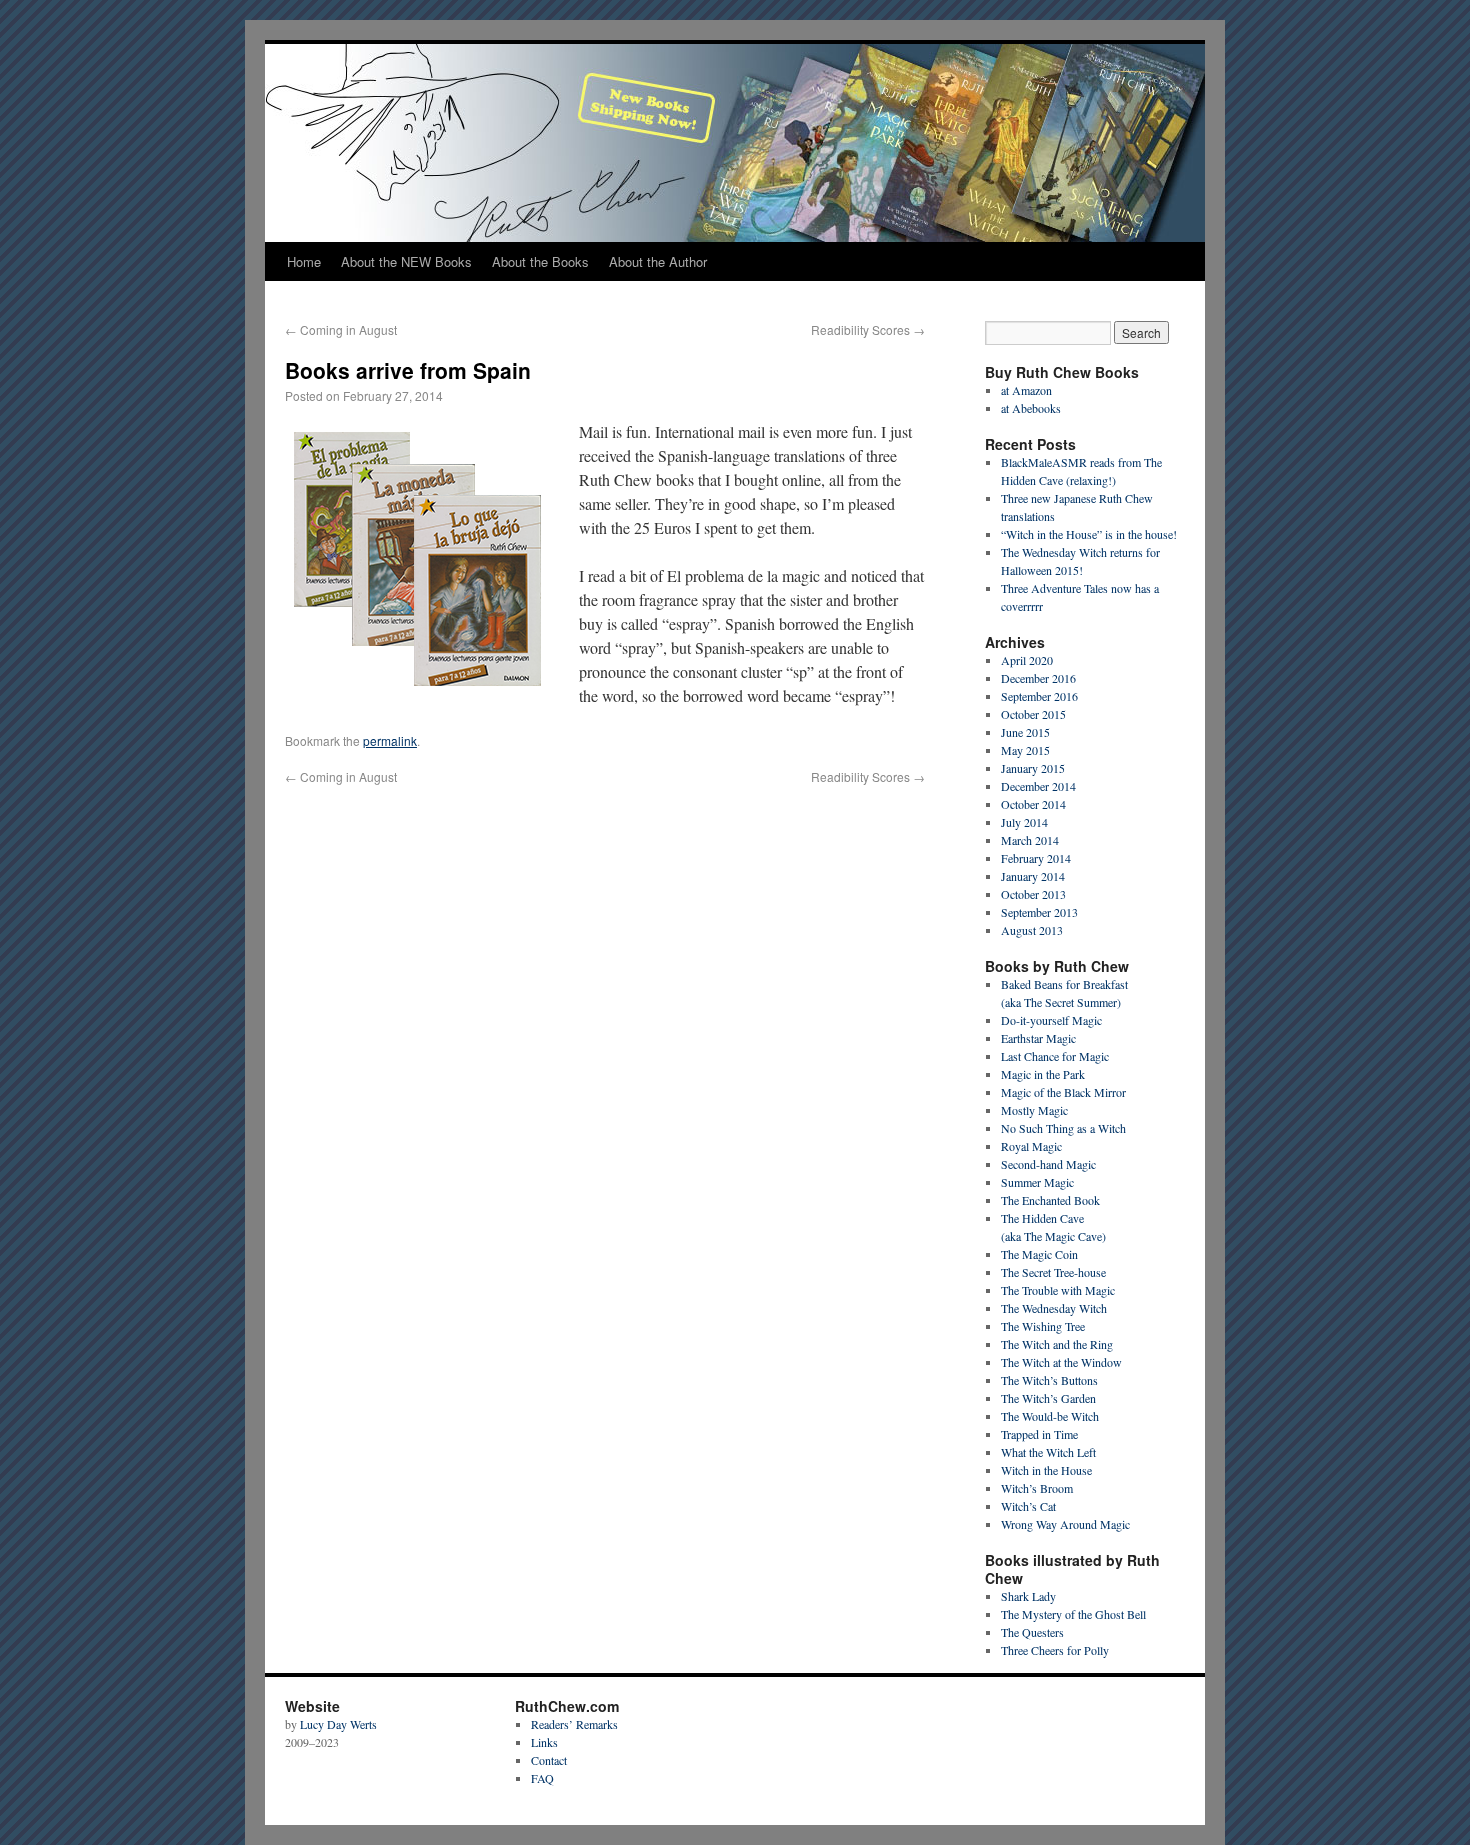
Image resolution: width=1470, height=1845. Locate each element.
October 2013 (1033, 894)
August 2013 (1032, 930)
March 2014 (1030, 840)
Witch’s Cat (1028, 1506)
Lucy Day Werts (338, 1724)
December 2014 (1038, 786)
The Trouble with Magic (1058, 1290)
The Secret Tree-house (1053, 1272)
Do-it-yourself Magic (1051, 1020)
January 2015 (1033, 768)
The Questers (1032, 1632)
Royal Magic (1031, 1146)
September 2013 (1039, 912)
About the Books (540, 261)
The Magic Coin (1039, 1254)
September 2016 (1039, 696)
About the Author (658, 261)
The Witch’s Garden (1048, 1398)
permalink (390, 740)
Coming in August (341, 329)
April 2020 (1027, 660)
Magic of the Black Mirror (1063, 1092)
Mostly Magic (1034, 1110)
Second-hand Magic (1048, 1164)
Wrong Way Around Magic (1065, 1524)
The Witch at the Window (1061, 1362)
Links (544, 1742)
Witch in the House (1046, 1470)
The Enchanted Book (1050, 1200)
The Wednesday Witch (1054, 1308)
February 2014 (1036, 858)
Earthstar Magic (1038, 1038)
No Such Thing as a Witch (1063, 1128)
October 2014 (1033, 804)
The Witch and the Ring (1057, 1344)
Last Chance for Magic (1055, 1056)
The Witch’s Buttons (1049, 1380)
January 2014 (1033, 876)
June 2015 (1025, 732)
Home (304, 261)
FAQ (542, 1778)
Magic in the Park (1043, 1074)
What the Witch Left (1048, 1452)
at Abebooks (1031, 408)
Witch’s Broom (1037, 1488)
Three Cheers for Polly (1055, 1650)
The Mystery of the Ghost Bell (1073, 1614)
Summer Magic (1037, 1182)
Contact (549, 1760)
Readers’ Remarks (574, 1724)
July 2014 (1024, 822)
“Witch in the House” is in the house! (1089, 534)
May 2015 (1025, 750)
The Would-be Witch (1050, 1416)
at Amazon (1026, 390)
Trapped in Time (1039, 1434)
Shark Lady (1028, 1596)
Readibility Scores (868, 329)
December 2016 (1038, 678)
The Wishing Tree (1043, 1326)
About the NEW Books (406, 261)
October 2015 (1033, 714)
